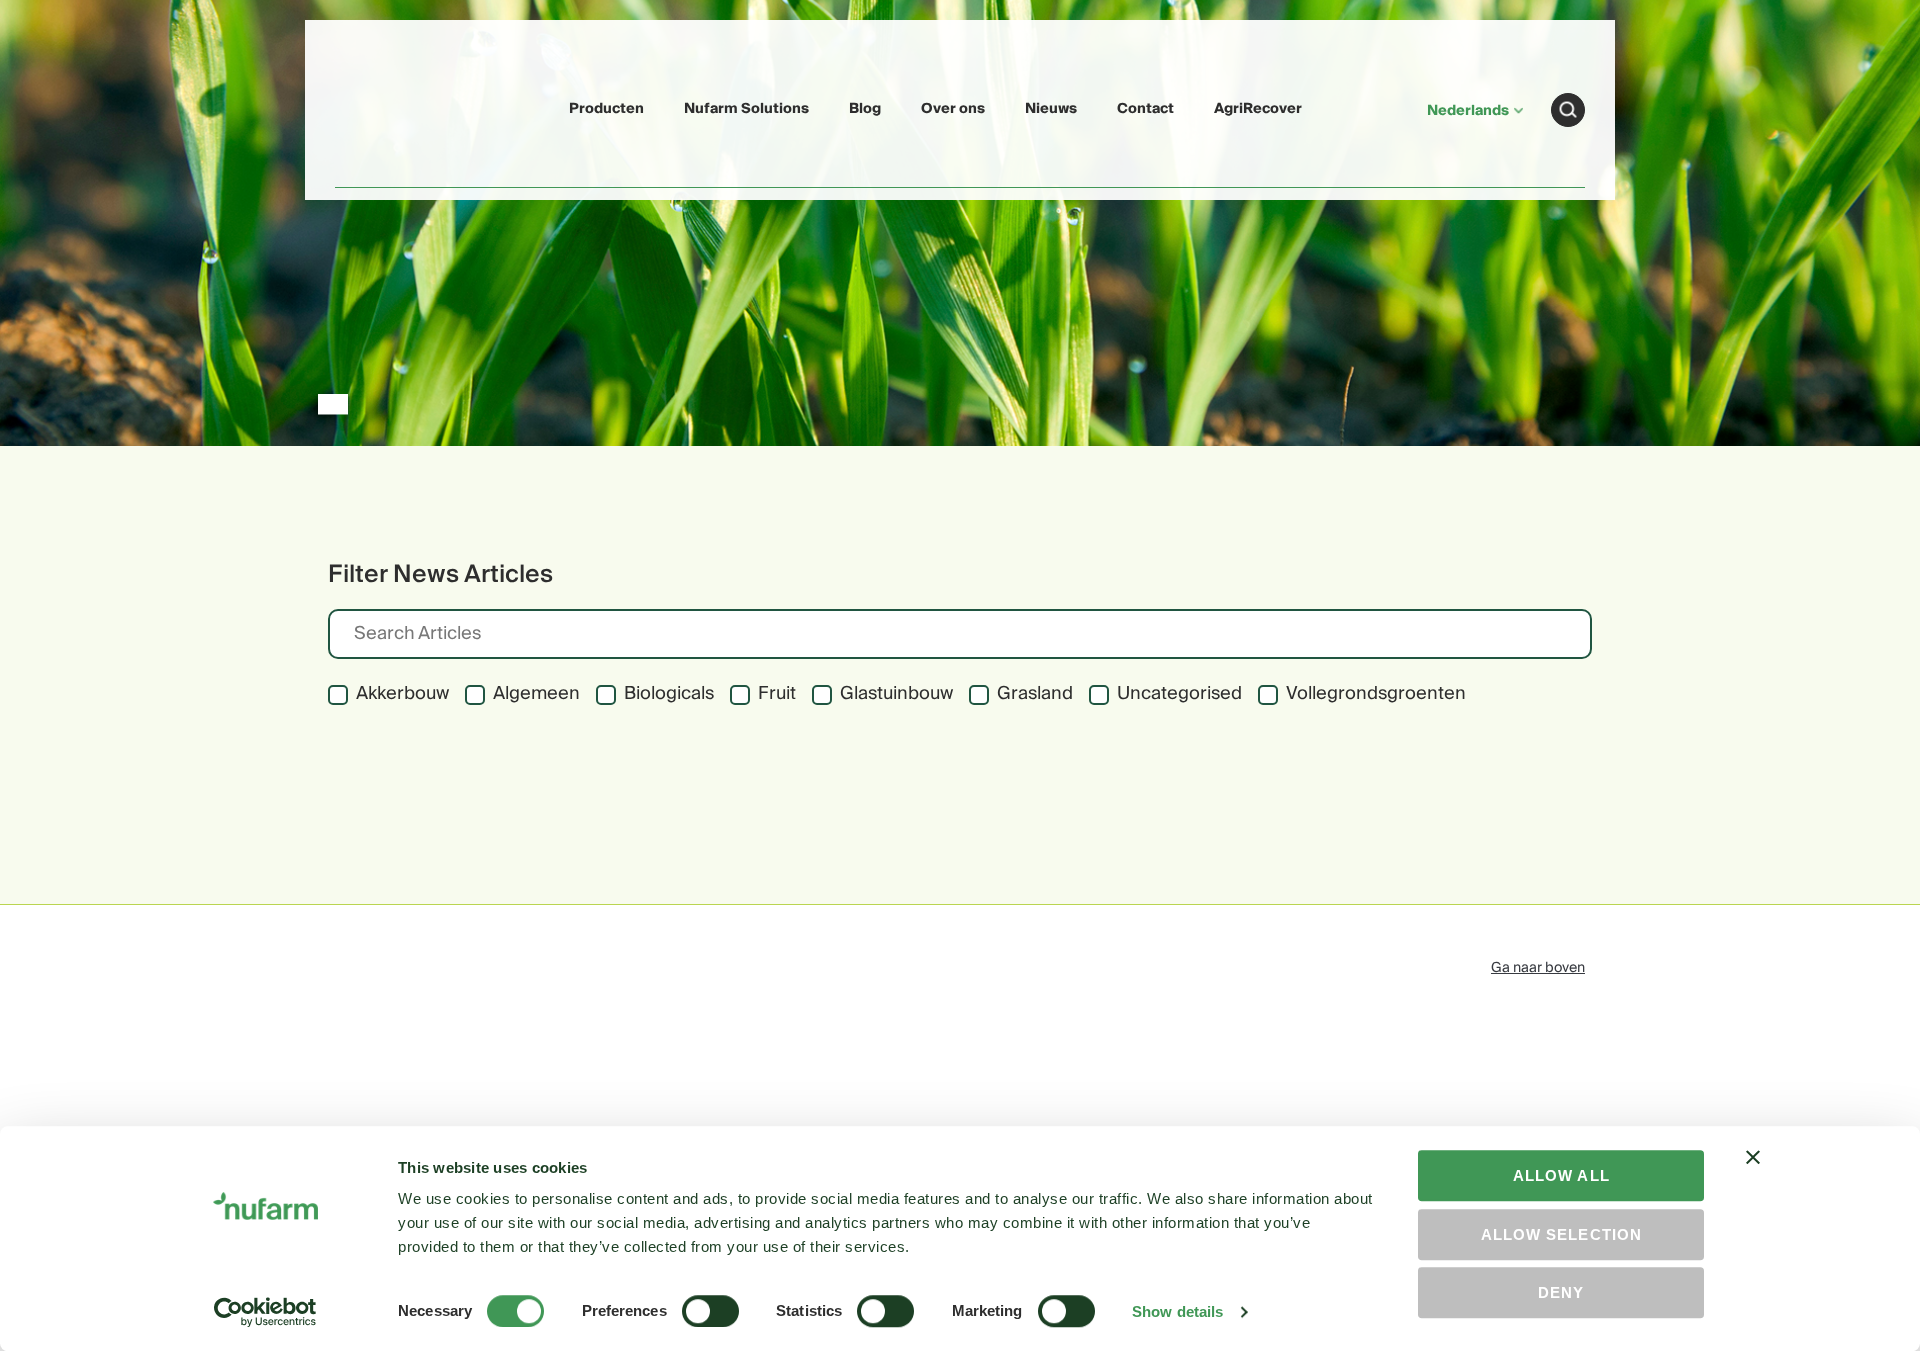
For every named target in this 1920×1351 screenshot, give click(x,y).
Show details (1177, 1311)
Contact (1145, 109)
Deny (1561, 1292)
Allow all (1561, 1175)
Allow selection (1561, 1234)
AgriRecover (1258, 109)
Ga (1568, 110)
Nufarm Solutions (746, 109)
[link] (382, 106)
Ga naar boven (1538, 968)
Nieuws (1051, 109)
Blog (865, 109)
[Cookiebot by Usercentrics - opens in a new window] (265, 1312)
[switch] (710, 1311)
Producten (606, 109)
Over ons (953, 109)
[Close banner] (1753, 1175)
